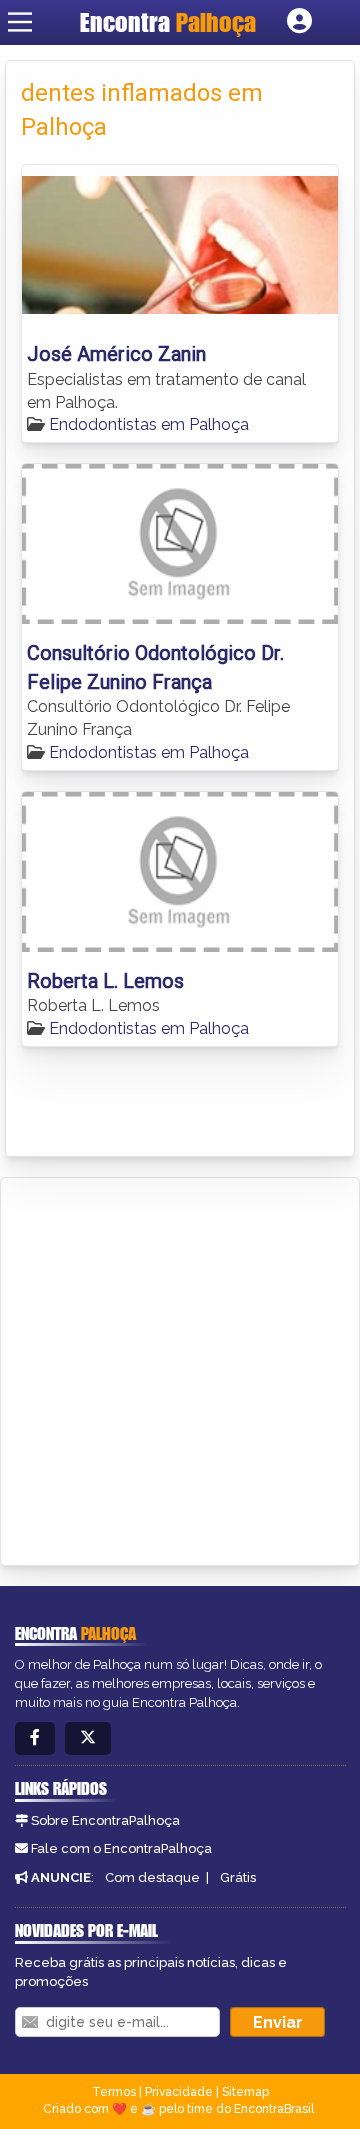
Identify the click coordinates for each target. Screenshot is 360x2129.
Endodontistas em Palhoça (149, 424)
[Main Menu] (20, 22)
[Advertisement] (180, 1368)
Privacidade (179, 2092)
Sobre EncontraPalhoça (105, 1820)
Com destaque (152, 1877)
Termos (114, 2092)
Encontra (168, 22)
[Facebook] (35, 1738)
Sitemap (245, 2092)
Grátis (238, 1877)
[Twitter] (88, 1738)
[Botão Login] (299, 22)
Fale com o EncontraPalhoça (121, 1848)
